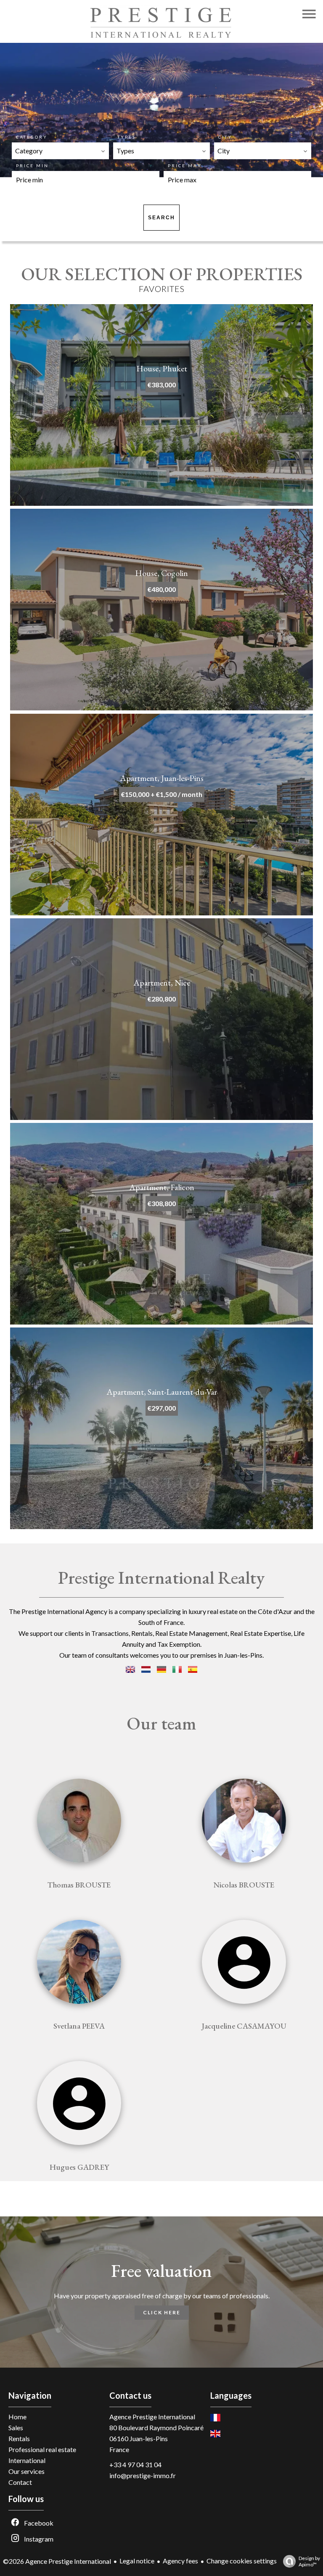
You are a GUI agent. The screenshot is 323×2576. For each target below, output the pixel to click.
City (225, 137)
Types (127, 137)
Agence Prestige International (152, 2417)
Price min (32, 166)
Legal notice (137, 2561)
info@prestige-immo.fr (143, 2475)
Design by (309, 2561)
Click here (162, 2312)
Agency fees (180, 2561)
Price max (185, 166)
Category (32, 137)
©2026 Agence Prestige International (57, 2561)
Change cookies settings (242, 2561)
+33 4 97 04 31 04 (135, 2464)
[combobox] (60, 151)
